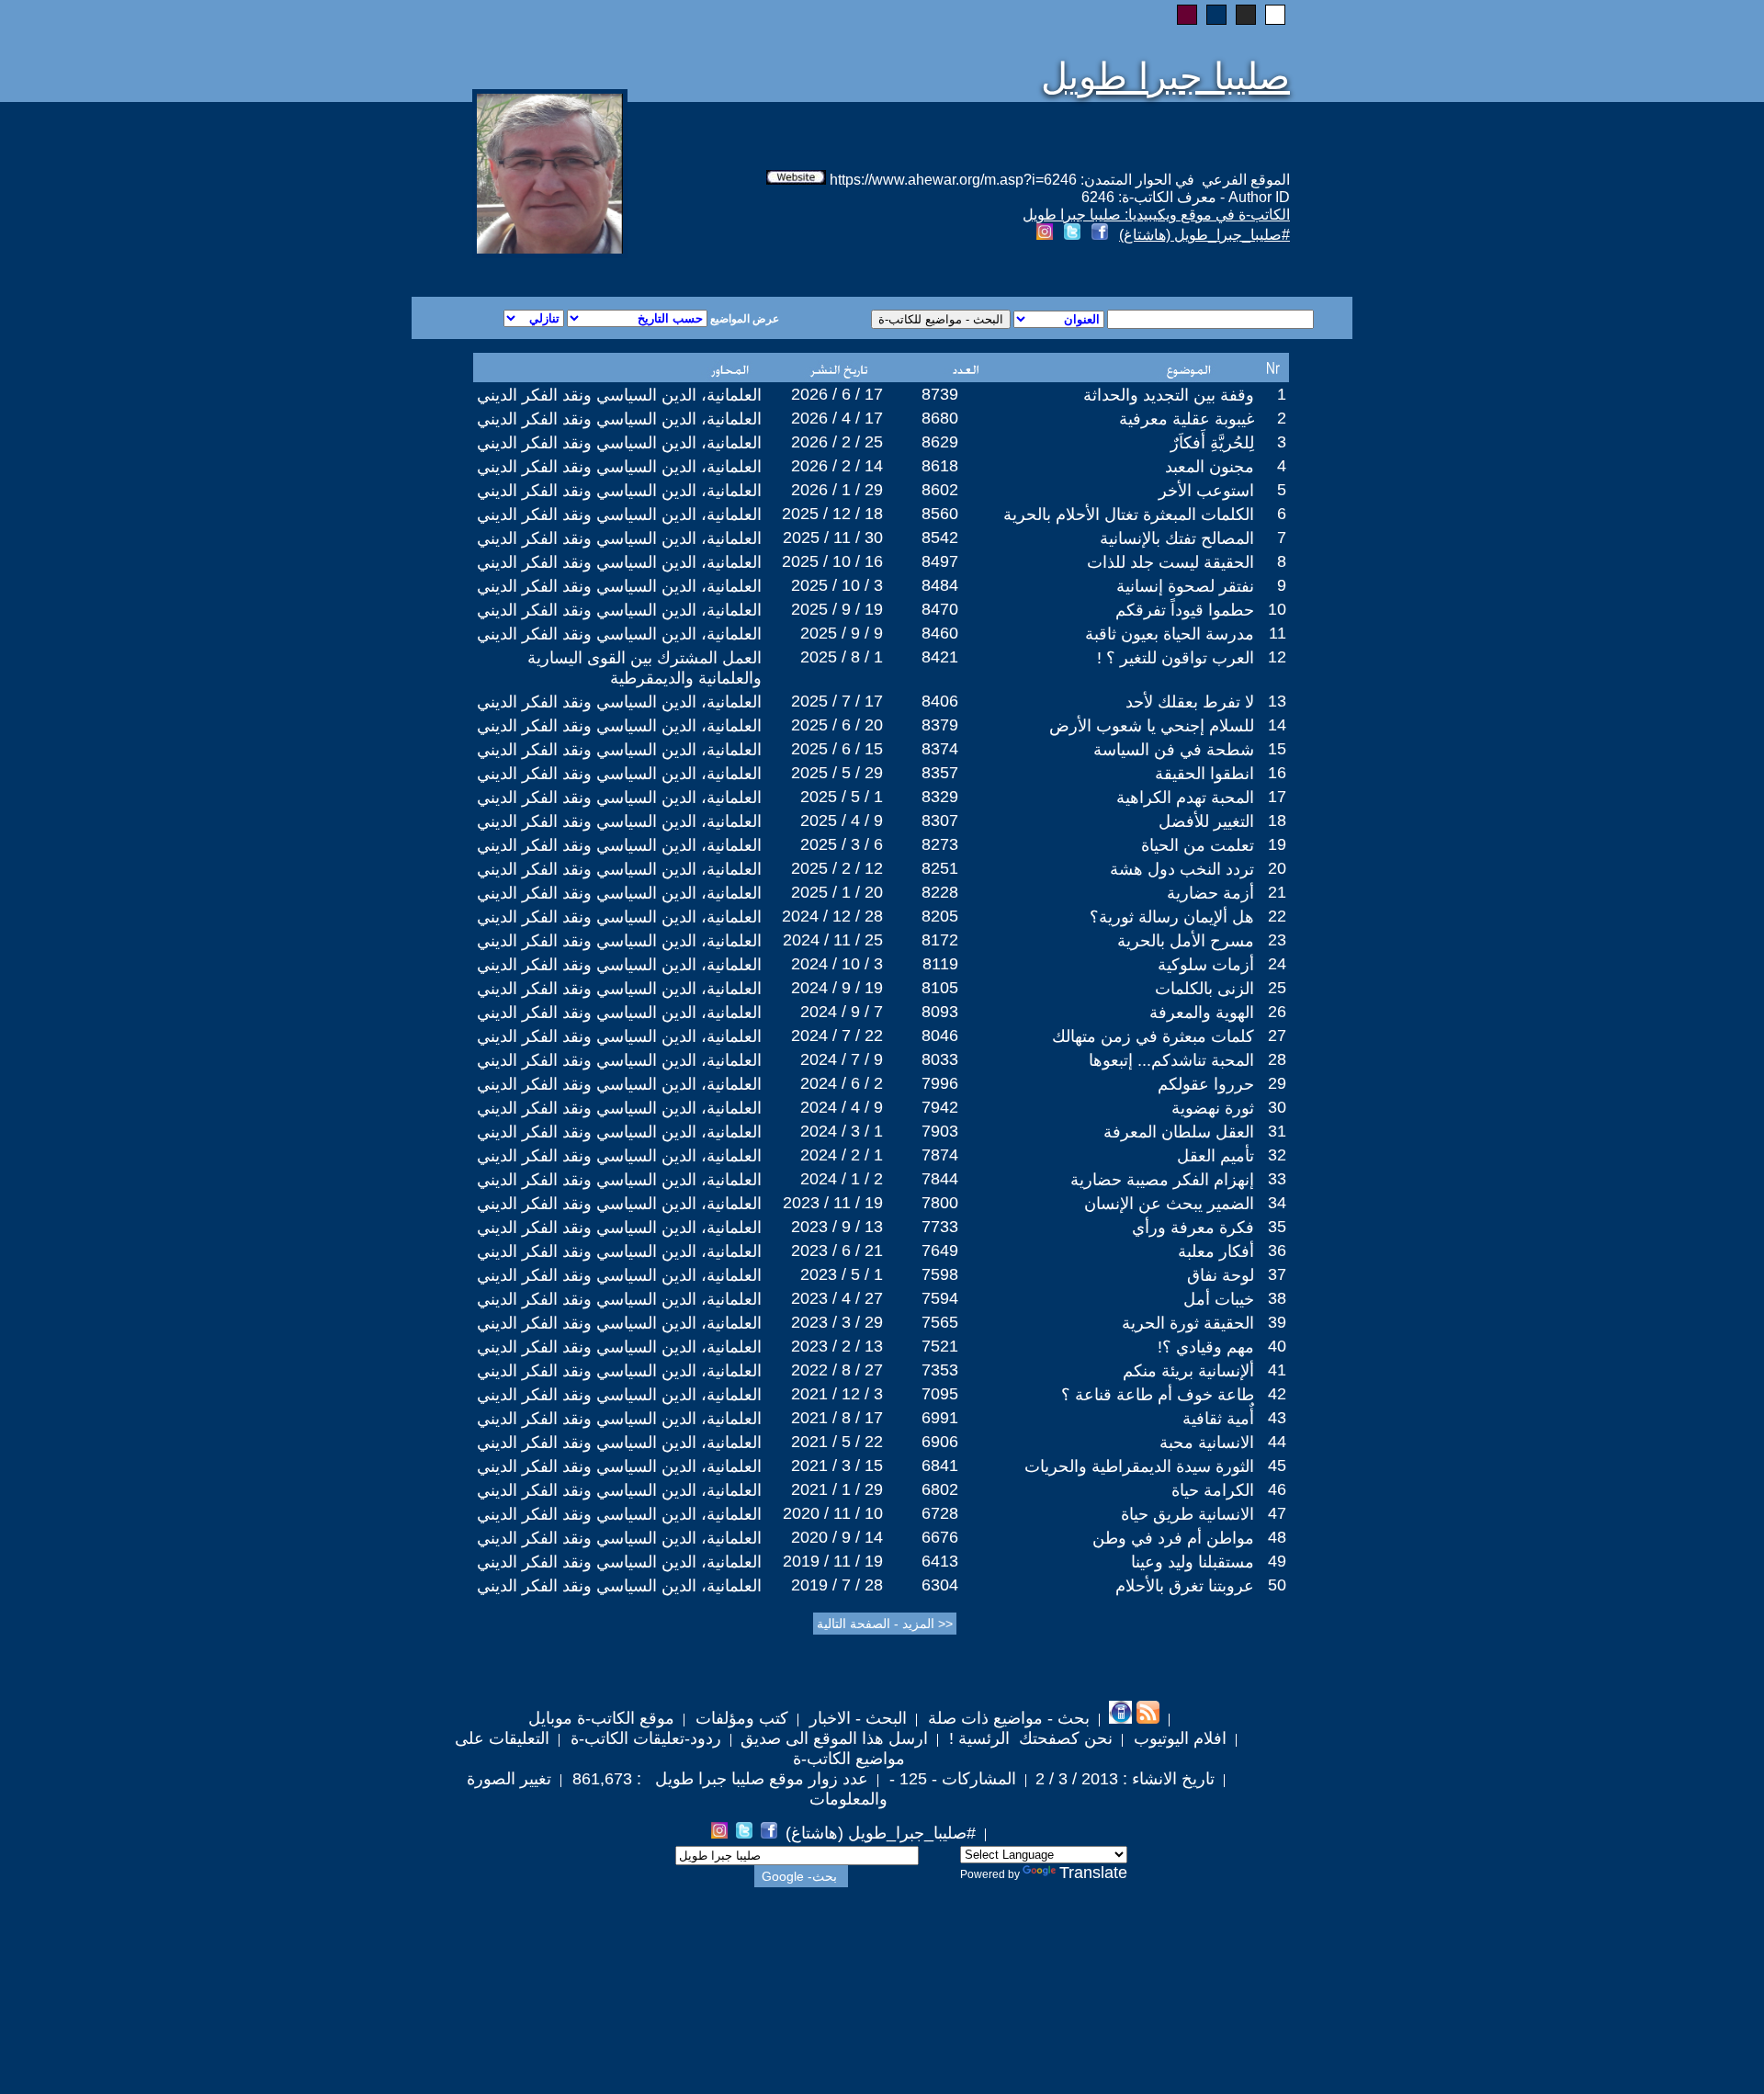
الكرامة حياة (1213, 1490)
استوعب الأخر (1206, 491)
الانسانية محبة (1207, 1443)
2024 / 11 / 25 (833, 940)
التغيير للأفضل (1206, 821)
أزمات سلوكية (1206, 965)
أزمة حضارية (1210, 893)
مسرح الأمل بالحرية (1186, 941)
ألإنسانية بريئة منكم (1188, 1371)
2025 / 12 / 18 (832, 514)
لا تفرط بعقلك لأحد (1190, 702)
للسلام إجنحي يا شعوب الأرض (1152, 726)
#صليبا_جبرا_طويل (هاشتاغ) (1204, 235)
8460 (940, 633)
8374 (940, 749)
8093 (940, 1012)
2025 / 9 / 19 (837, 609)
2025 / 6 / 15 (837, 749)
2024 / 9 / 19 (837, 988)
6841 (940, 1466)
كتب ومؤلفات (740, 1718)
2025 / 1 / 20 (837, 892)
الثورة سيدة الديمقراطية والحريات (1139, 1466)
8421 (940, 657)
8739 (940, 394)
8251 (940, 868)
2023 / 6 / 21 (837, 1251)
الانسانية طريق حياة (1187, 1514)
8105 (940, 988)
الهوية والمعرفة (1202, 1013)
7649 (940, 1251)
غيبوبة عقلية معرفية (1187, 419)
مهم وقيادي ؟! (1206, 1347)
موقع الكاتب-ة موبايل (601, 1718)
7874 (940, 1155)
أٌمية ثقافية (1218, 1419)
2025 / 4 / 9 (842, 821)
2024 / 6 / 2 (842, 1083)
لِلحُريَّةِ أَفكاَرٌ (1212, 443)
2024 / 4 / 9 (842, 1107)
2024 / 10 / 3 (837, 964)
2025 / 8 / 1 (842, 657)
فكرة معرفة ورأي (1193, 1228)
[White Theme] (1275, 15)
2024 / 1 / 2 (842, 1179)
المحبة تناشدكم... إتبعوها (1171, 1060)
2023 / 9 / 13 (837, 1227)
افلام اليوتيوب (1178, 1738)
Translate (1093, 1873)
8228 (940, 892)
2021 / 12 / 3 (837, 1394)
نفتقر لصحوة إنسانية (1185, 586)
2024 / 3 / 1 (842, 1131)
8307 (940, 821)
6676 (940, 1537)
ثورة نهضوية (1213, 1108)
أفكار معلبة (1216, 1251)
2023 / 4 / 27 (837, 1298)
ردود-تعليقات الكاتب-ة (644, 1738)
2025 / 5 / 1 (842, 797)
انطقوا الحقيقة (1204, 774)
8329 (940, 797)
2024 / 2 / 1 (842, 1155)
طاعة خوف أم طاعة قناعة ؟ (1158, 1395)
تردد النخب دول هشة (1182, 869)
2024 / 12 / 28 (832, 916)
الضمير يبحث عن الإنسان (1169, 1204)
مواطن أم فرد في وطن (1173, 1538)
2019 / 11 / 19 (833, 1561)
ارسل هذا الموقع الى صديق (834, 1738)
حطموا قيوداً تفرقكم (1185, 610)
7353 (940, 1370)
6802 (940, 1489)
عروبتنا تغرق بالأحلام (1185, 1586)
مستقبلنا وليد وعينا (1193, 1562)
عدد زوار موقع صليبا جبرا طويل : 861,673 (718, 1779)
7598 (940, 1274)
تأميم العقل (1216, 1156)
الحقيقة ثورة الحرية (1188, 1323)
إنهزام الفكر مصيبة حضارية (1162, 1180)
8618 (940, 466)
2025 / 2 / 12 (837, 868)
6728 (940, 1513)
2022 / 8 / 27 (837, 1370)
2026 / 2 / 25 (837, 442)
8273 (940, 844)
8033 (940, 1059)
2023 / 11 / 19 (833, 1203)
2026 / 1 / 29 (837, 490)
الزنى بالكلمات (1204, 989)
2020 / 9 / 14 (837, 1537)
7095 (940, 1394)
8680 (940, 418)
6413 (940, 1561)
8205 (940, 916)
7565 (940, 1322)
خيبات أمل (1219, 1299)
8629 (940, 442)
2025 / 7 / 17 (837, 701)
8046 (940, 1036)
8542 (940, 538)
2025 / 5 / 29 (837, 773)
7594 (940, 1298)
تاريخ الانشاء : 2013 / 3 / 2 (1125, 1779)
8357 (940, 773)
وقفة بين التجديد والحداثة (1169, 395)
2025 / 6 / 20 (837, 725)
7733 (940, 1227)
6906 (940, 1442)
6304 (940, 1585)
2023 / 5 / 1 (842, 1274)
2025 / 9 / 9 (842, 633)
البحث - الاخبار (856, 1718)
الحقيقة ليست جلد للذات (1170, 562)
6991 (940, 1418)
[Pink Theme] (1187, 15)
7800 (940, 1203)
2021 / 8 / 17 (837, 1418)
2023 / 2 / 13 (837, 1346)
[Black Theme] (1246, 15)
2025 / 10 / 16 (832, 561)
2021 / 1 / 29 (837, 1489)
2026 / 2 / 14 (837, 466)
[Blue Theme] (1216, 15)
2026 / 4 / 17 (837, 418)
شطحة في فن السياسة (1174, 750)
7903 (940, 1131)
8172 (940, 940)
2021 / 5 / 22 (837, 1442)
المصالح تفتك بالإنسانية (1177, 538)
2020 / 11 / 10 (833, 1513)
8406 (940, 701)
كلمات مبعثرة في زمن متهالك (1153, 1036)
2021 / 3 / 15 (837, 1466)
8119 (940, 964)
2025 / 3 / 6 (842, 844)
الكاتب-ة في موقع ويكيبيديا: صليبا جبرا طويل (1156, 215)
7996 (940, 1083)
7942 (940, 1107)
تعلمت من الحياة (1198, 845)
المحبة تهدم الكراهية (1185, 798)
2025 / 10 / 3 (837, 585)
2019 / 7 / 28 (837, 1585)
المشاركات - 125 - (950, 1779)
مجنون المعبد (1210, 467)
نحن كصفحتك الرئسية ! (1029, 1738)
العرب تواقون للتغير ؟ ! (1176, 658)
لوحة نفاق (1221, 1275)
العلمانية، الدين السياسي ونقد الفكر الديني (619, 395)
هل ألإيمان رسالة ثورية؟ (1172, 917)
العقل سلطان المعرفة (1179, 1132)
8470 (940, 609)
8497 (940, 561)
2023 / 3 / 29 (837, 1322)
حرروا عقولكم (1206, 1084)
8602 (940, 490)
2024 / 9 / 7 (842, 1012)
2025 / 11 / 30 (833, 538)
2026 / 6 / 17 (837, 394)
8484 (940, 585)
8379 (940, 725)
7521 (940, 1346)
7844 (940, 1179)
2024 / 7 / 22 (837, 1036)
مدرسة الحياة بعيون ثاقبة (1170, 634)
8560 (940, 514)
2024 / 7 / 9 (842, 1059)
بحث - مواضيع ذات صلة (1006, 1718)
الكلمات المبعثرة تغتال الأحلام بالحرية (1129, 515)
